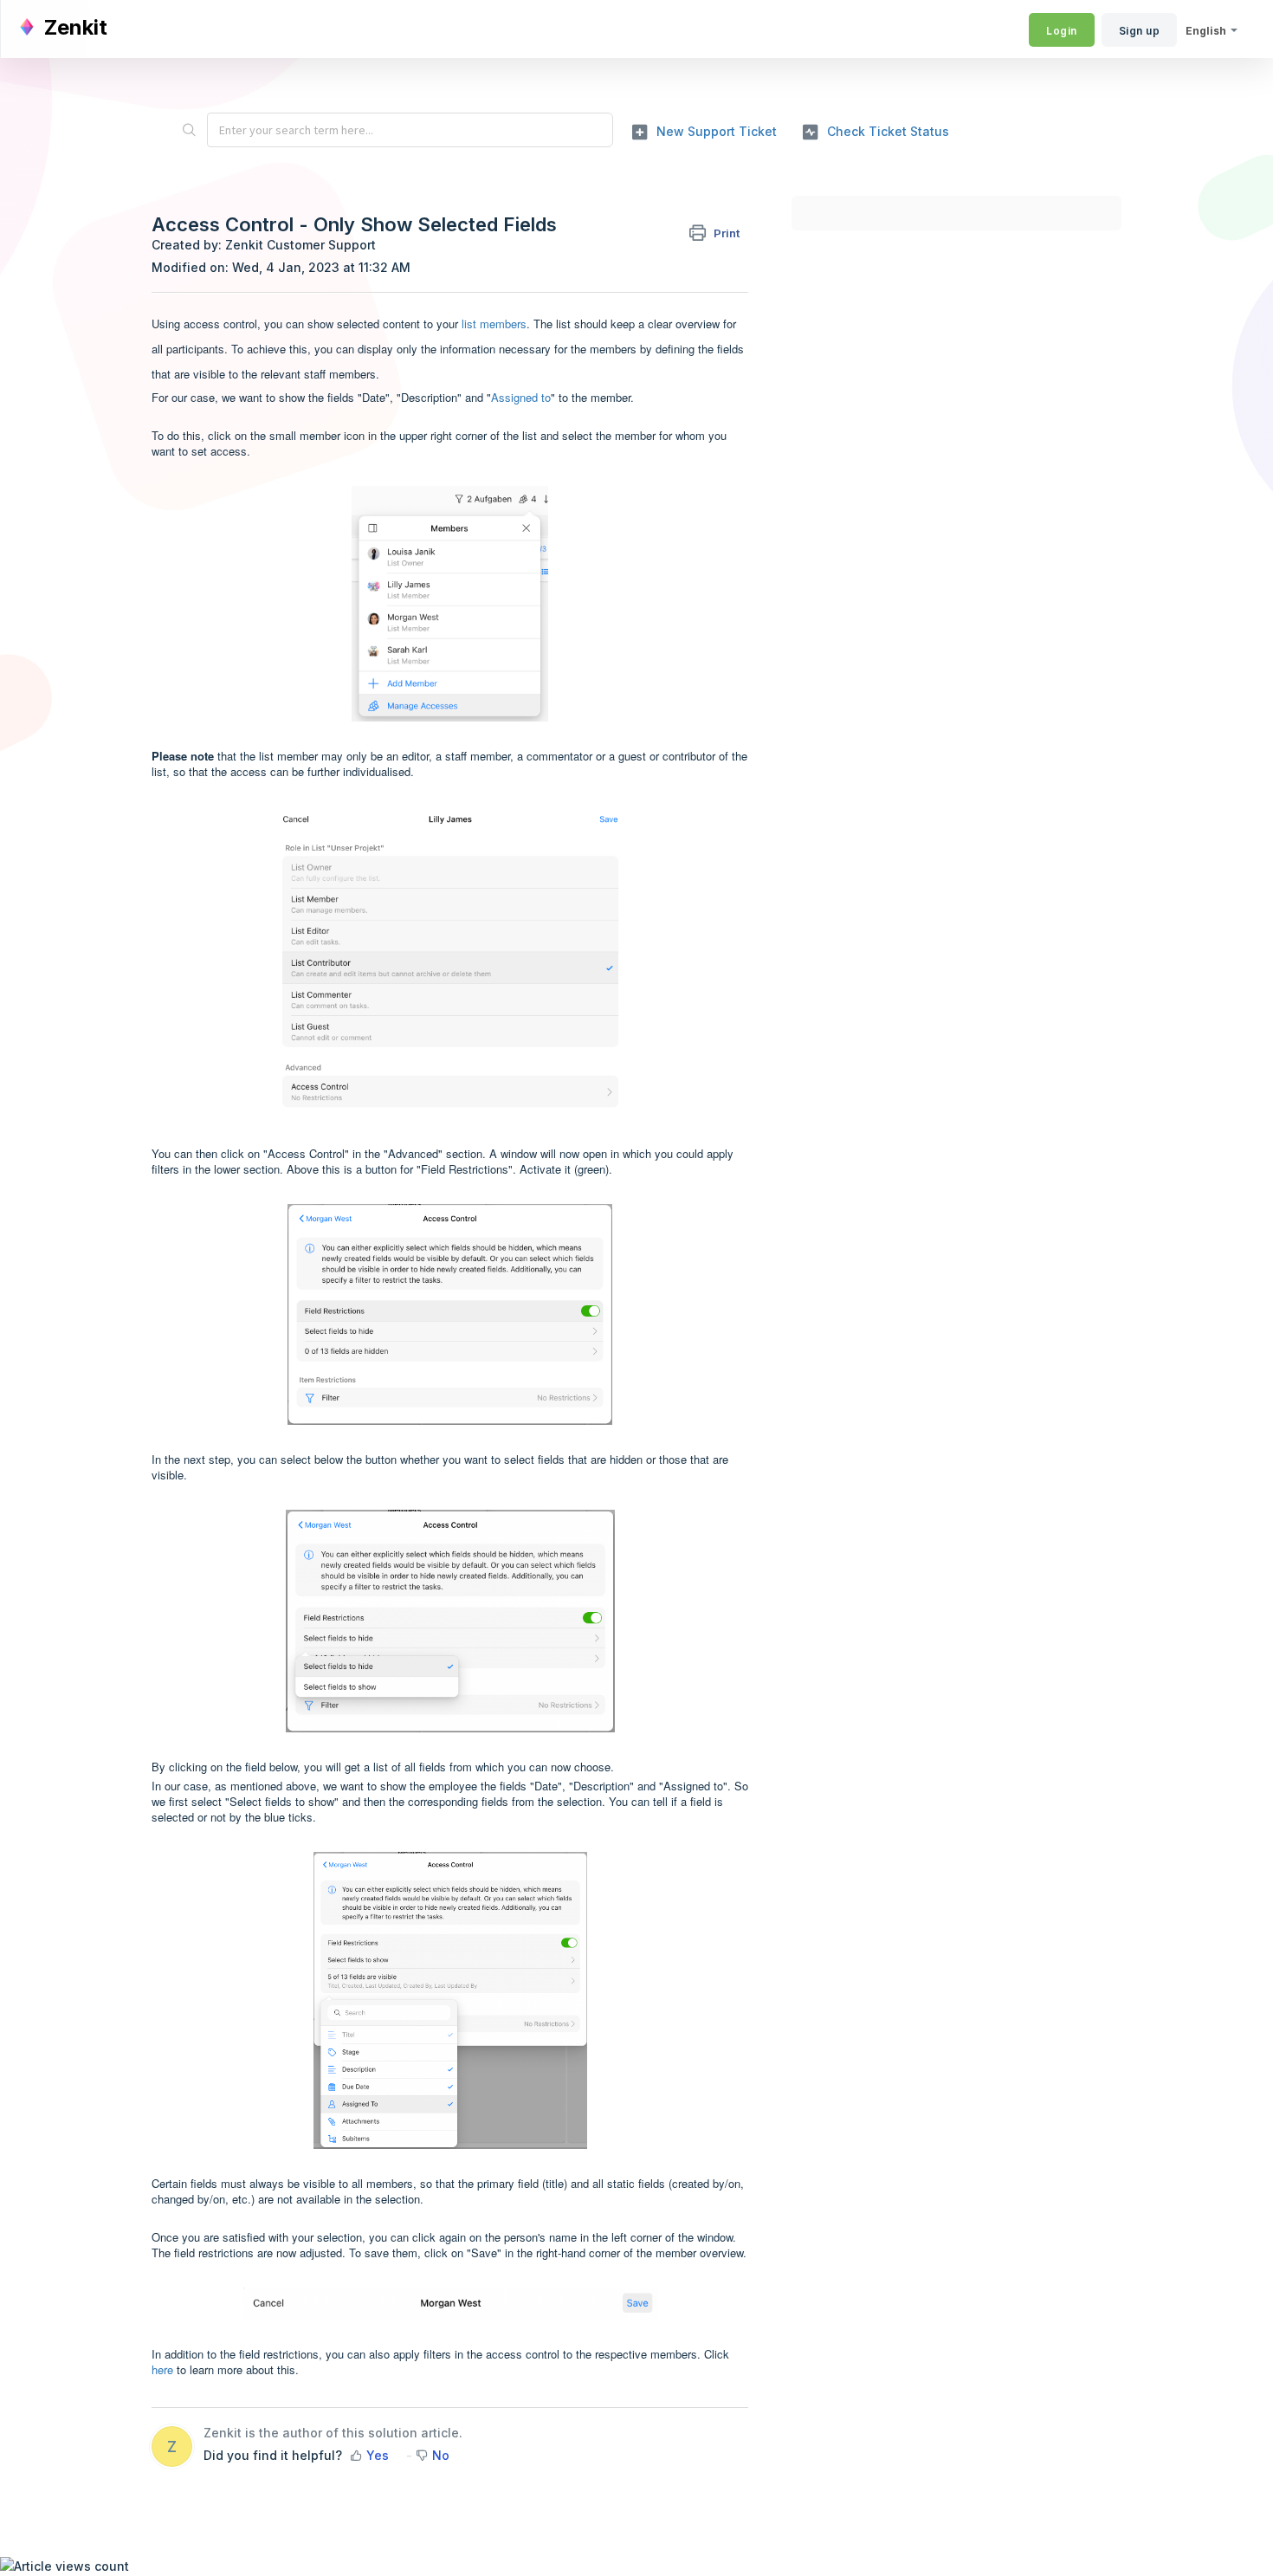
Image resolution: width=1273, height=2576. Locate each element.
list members (494, 324)
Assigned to (521, 397)
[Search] (189, 130)
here (162, 2369)
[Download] (604, 1092)
